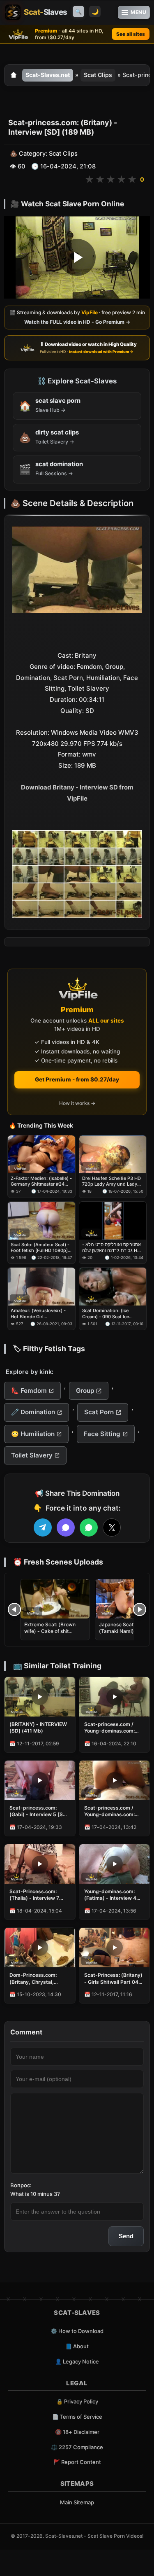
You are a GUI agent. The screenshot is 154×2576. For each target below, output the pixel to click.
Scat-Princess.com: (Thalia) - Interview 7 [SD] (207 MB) (34, 1895)
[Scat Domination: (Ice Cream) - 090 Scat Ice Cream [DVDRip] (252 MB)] (113, 1287)
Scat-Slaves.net (48, 75)
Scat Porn (99, 1412)
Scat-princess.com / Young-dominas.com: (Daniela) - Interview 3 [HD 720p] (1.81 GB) (111, 1811)
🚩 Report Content (77, 2462)
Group (85, 1391)
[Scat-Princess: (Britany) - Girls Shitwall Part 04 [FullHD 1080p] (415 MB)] (115, 1948)
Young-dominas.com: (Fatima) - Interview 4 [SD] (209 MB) (110, 1895)
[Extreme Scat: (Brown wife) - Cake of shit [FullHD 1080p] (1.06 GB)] (55, 1599)
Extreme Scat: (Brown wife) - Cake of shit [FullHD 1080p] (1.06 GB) (54, 1631)
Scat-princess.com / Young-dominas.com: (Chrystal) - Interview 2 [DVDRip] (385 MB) (112, 1728)
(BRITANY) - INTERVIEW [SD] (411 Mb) (38, 1727)
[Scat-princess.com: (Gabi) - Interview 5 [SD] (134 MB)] (40, 1780)
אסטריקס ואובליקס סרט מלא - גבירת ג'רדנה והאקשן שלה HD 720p (111, 1248)
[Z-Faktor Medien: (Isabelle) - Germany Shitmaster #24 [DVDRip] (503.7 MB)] (41, 1154)
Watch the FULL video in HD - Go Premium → (77, 322)
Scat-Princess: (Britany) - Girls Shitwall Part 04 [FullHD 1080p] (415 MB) (114, 1978)
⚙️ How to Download (77, 2331)
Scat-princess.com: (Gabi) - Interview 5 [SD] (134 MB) (39, 1811)
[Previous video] (14, 1609)
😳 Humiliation (33, 1434)
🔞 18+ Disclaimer (77, 2432)
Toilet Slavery (32, 1455)
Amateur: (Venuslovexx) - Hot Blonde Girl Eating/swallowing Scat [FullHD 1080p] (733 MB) (38, 1314)
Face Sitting (102, 1434)
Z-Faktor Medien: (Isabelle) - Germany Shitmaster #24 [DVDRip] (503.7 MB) (41, 1181)
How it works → (77, 1103)
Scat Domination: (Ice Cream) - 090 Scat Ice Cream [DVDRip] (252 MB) (110, 1314)
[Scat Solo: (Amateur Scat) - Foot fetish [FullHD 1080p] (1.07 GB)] (41, 1221)
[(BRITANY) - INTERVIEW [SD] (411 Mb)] (40, 1697)
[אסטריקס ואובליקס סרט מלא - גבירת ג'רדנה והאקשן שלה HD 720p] (113, 1221)
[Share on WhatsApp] (89, 1527)
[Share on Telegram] (43, 1527)
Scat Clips (98, 75)
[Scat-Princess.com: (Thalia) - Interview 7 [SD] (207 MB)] (40, 1864)
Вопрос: (21, 2185)
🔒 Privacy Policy (77, 2401)
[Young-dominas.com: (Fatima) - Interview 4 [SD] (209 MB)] (115, 1864)
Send (126, 2236)
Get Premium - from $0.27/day (77, 1079)
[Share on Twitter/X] (112, 1527)
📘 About (77, 2346)
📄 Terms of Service (77, 2417)
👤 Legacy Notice (77, 2361)
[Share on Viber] (66, 1527)
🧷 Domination (33, 1412)
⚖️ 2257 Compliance (77, 2447)
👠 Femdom (29, 1391)
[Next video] (140, 1609)
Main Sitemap (77, 2502)
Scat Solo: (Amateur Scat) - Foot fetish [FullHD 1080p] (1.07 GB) (40, 1248)
